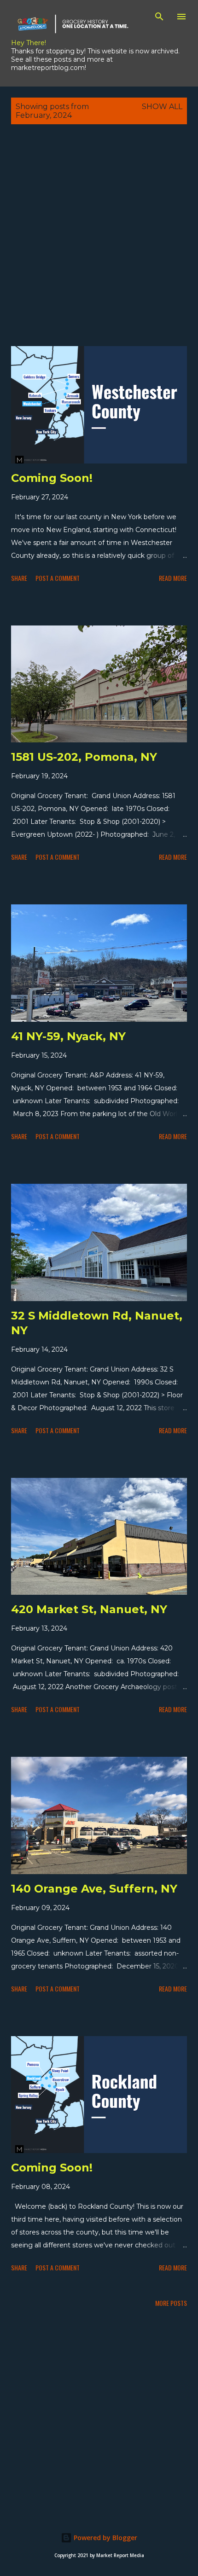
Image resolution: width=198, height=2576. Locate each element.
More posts (171, 2303)
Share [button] (19, 578)
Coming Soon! (52, 478)
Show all (162, 107)
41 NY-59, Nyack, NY (68, 1036)
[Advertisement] (99, 245)
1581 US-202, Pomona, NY (84, 757)
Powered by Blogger (105, 2538)
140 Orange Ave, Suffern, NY (94, 1889)
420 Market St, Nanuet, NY (89, 1609)
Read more (173, 578)
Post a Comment (58, 578)
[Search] (159, 17)
